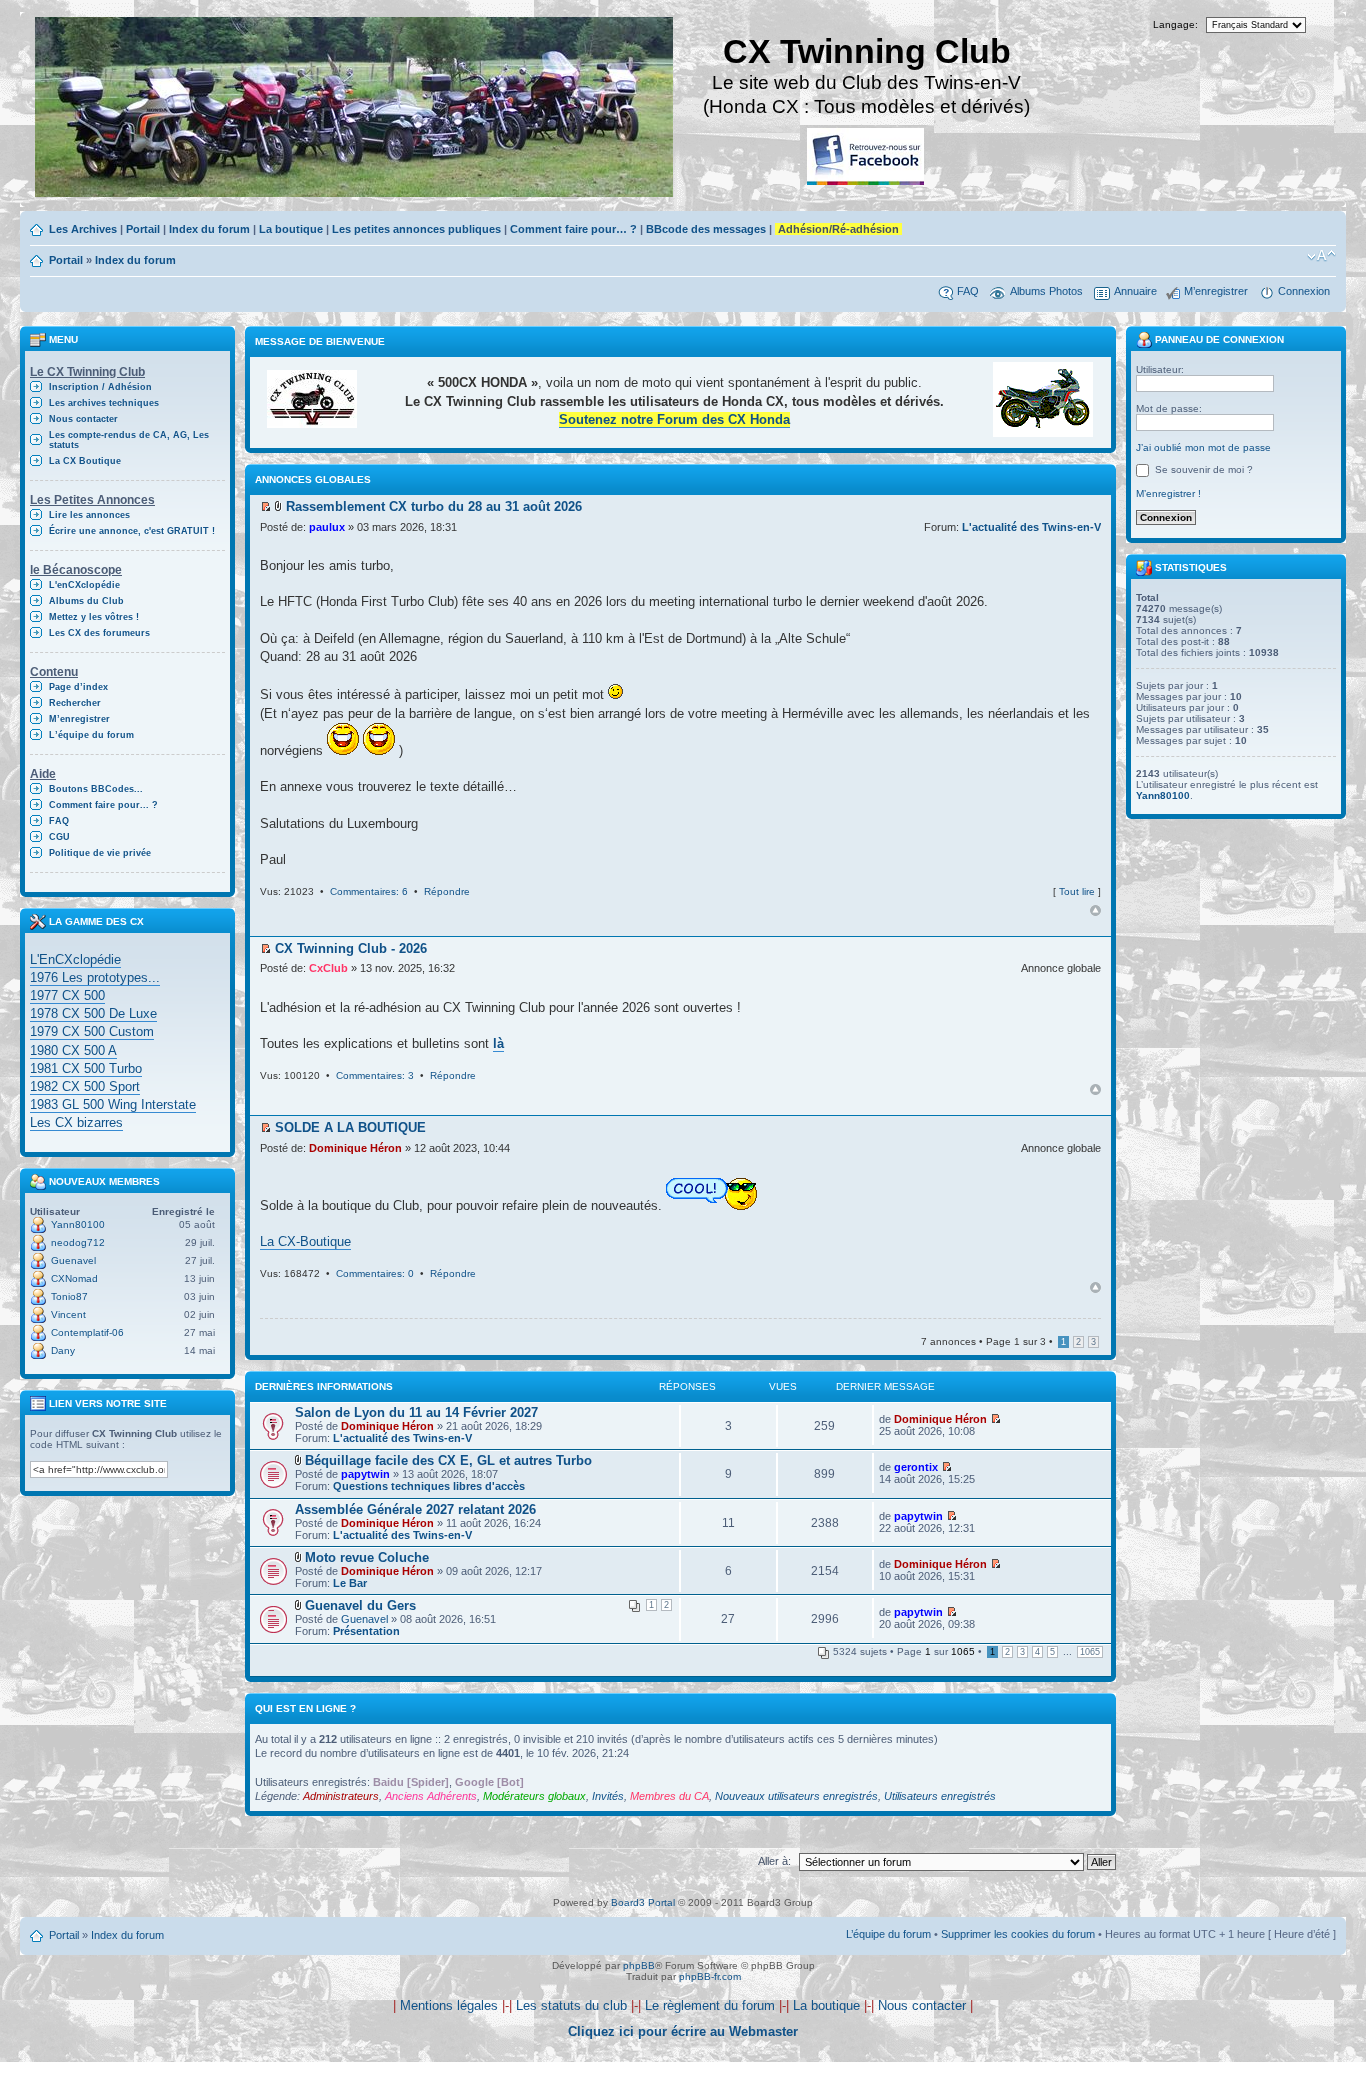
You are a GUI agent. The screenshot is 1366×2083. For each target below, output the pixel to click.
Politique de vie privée (100, 853)
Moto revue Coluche (367, 1557)
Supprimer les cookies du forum (1018, 1934)
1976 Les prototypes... (95, 977)
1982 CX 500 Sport (85, 1086)
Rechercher (75, 703)
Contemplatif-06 (87, 1332)
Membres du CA (669, 1796)
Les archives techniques (104, 403)
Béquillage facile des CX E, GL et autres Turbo (448, 1460)
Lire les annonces (89, 515)
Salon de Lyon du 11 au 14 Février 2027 (416, 1412)
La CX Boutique (85, 461)
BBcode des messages (706, 229)
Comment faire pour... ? (103, 805)
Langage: (1175, 24)
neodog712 (78, 1242)
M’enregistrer (1216, 291)
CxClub (328, 968)
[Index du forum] (355, 109)
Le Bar (350, 1583)
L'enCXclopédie (84, 585)
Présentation (366, 1631)
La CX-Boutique (305, 1241)
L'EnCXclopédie (75, 959)
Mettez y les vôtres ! (94, 617)
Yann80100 (78, 1224)
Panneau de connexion (1218, 339)
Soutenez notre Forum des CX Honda (674, 419)
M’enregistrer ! (1168, 493)
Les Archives (83, 229)
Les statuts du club (571, 2005)
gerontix (916, 1467)
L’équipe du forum (91, 735)
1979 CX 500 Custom (92, 1031)
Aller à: (774, 1861)
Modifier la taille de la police (1321, 256)
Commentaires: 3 (375, 1075)
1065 (1090, 1652)
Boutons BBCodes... (96, 789)
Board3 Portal (643, 1902)
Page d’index (78, 687)
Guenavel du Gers (360, 1605)
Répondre (447, 891)
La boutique (291, 229)
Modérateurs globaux (534, 1796)
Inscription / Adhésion (100, 387)
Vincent (68, 1314)
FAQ (968, 291)
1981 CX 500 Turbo (86, 1068)
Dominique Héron (355, 1148)
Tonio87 (69, 1296)
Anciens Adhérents (431, 1796)
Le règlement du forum (710, 2005)
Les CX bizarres (76, 1122)
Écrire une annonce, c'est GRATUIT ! (132, 531)
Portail (143, 229)
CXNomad (74, 1278)
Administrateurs (341, 1796)
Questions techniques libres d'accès (429, 1486)
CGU (59, 837)
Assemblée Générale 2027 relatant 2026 (415, 1509)
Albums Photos (1046, 291)
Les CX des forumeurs (99, 633)
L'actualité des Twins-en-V (1031, 527)
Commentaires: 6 (369, 891)
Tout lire (1077, 891)
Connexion (1304, 291)
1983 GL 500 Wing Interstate (113, 1104)
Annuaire (1135, 291)
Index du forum (209, 229)
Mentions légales (449, 2005)
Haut (1095, 910)
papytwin (365, 1474)
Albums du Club (86, 601)
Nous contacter (83, 419)
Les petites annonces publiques (416, 229)
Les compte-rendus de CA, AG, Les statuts (129, 440)
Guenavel (73, 1260)
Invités (608, 1796)
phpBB (639, 1965)
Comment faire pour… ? (573, 229)
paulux (327, 527)
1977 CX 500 (67, 995)
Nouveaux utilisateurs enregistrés (796, 1796)
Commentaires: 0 (375, 1273)
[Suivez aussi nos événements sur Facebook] (867, 157)
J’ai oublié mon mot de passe (1203, 447)
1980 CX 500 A (73, 1050)
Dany (63, 1350)
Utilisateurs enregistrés (940, 1796)
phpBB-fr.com (710, 1976)
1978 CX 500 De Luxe (93, 1013)
